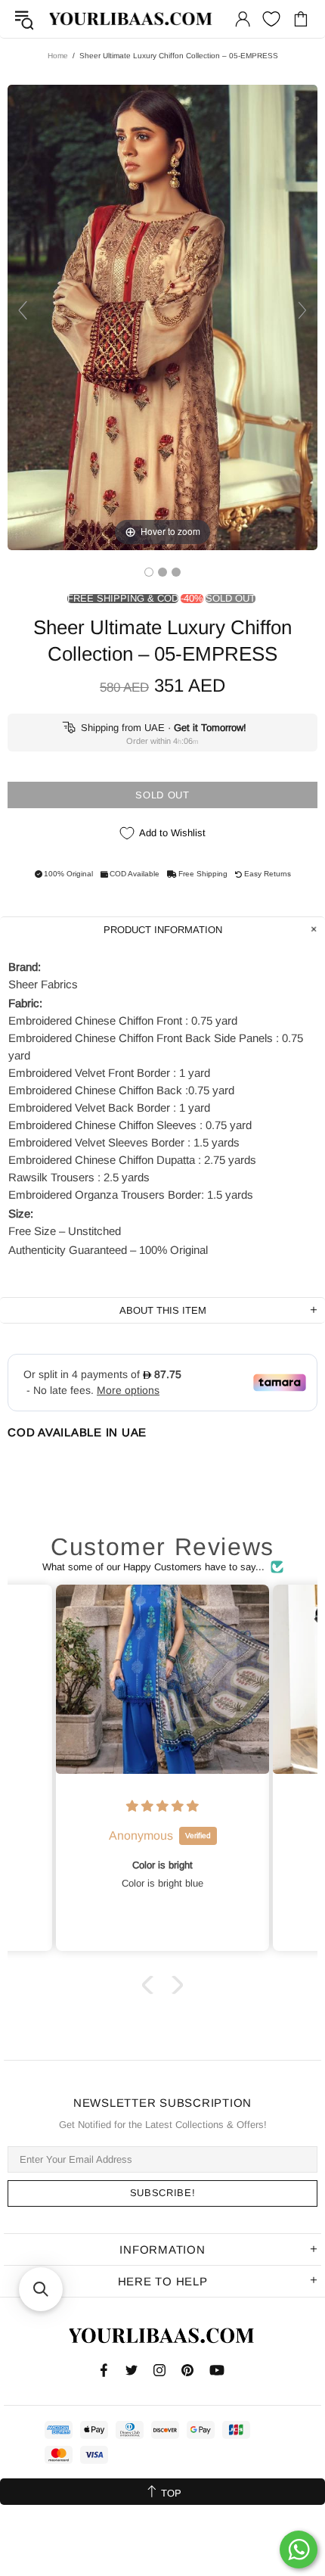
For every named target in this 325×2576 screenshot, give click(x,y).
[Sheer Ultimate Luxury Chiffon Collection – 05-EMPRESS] (149, 572)
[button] (151, 1985)
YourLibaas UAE (132, 19)
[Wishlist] (271, 19)
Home (58, 56)
